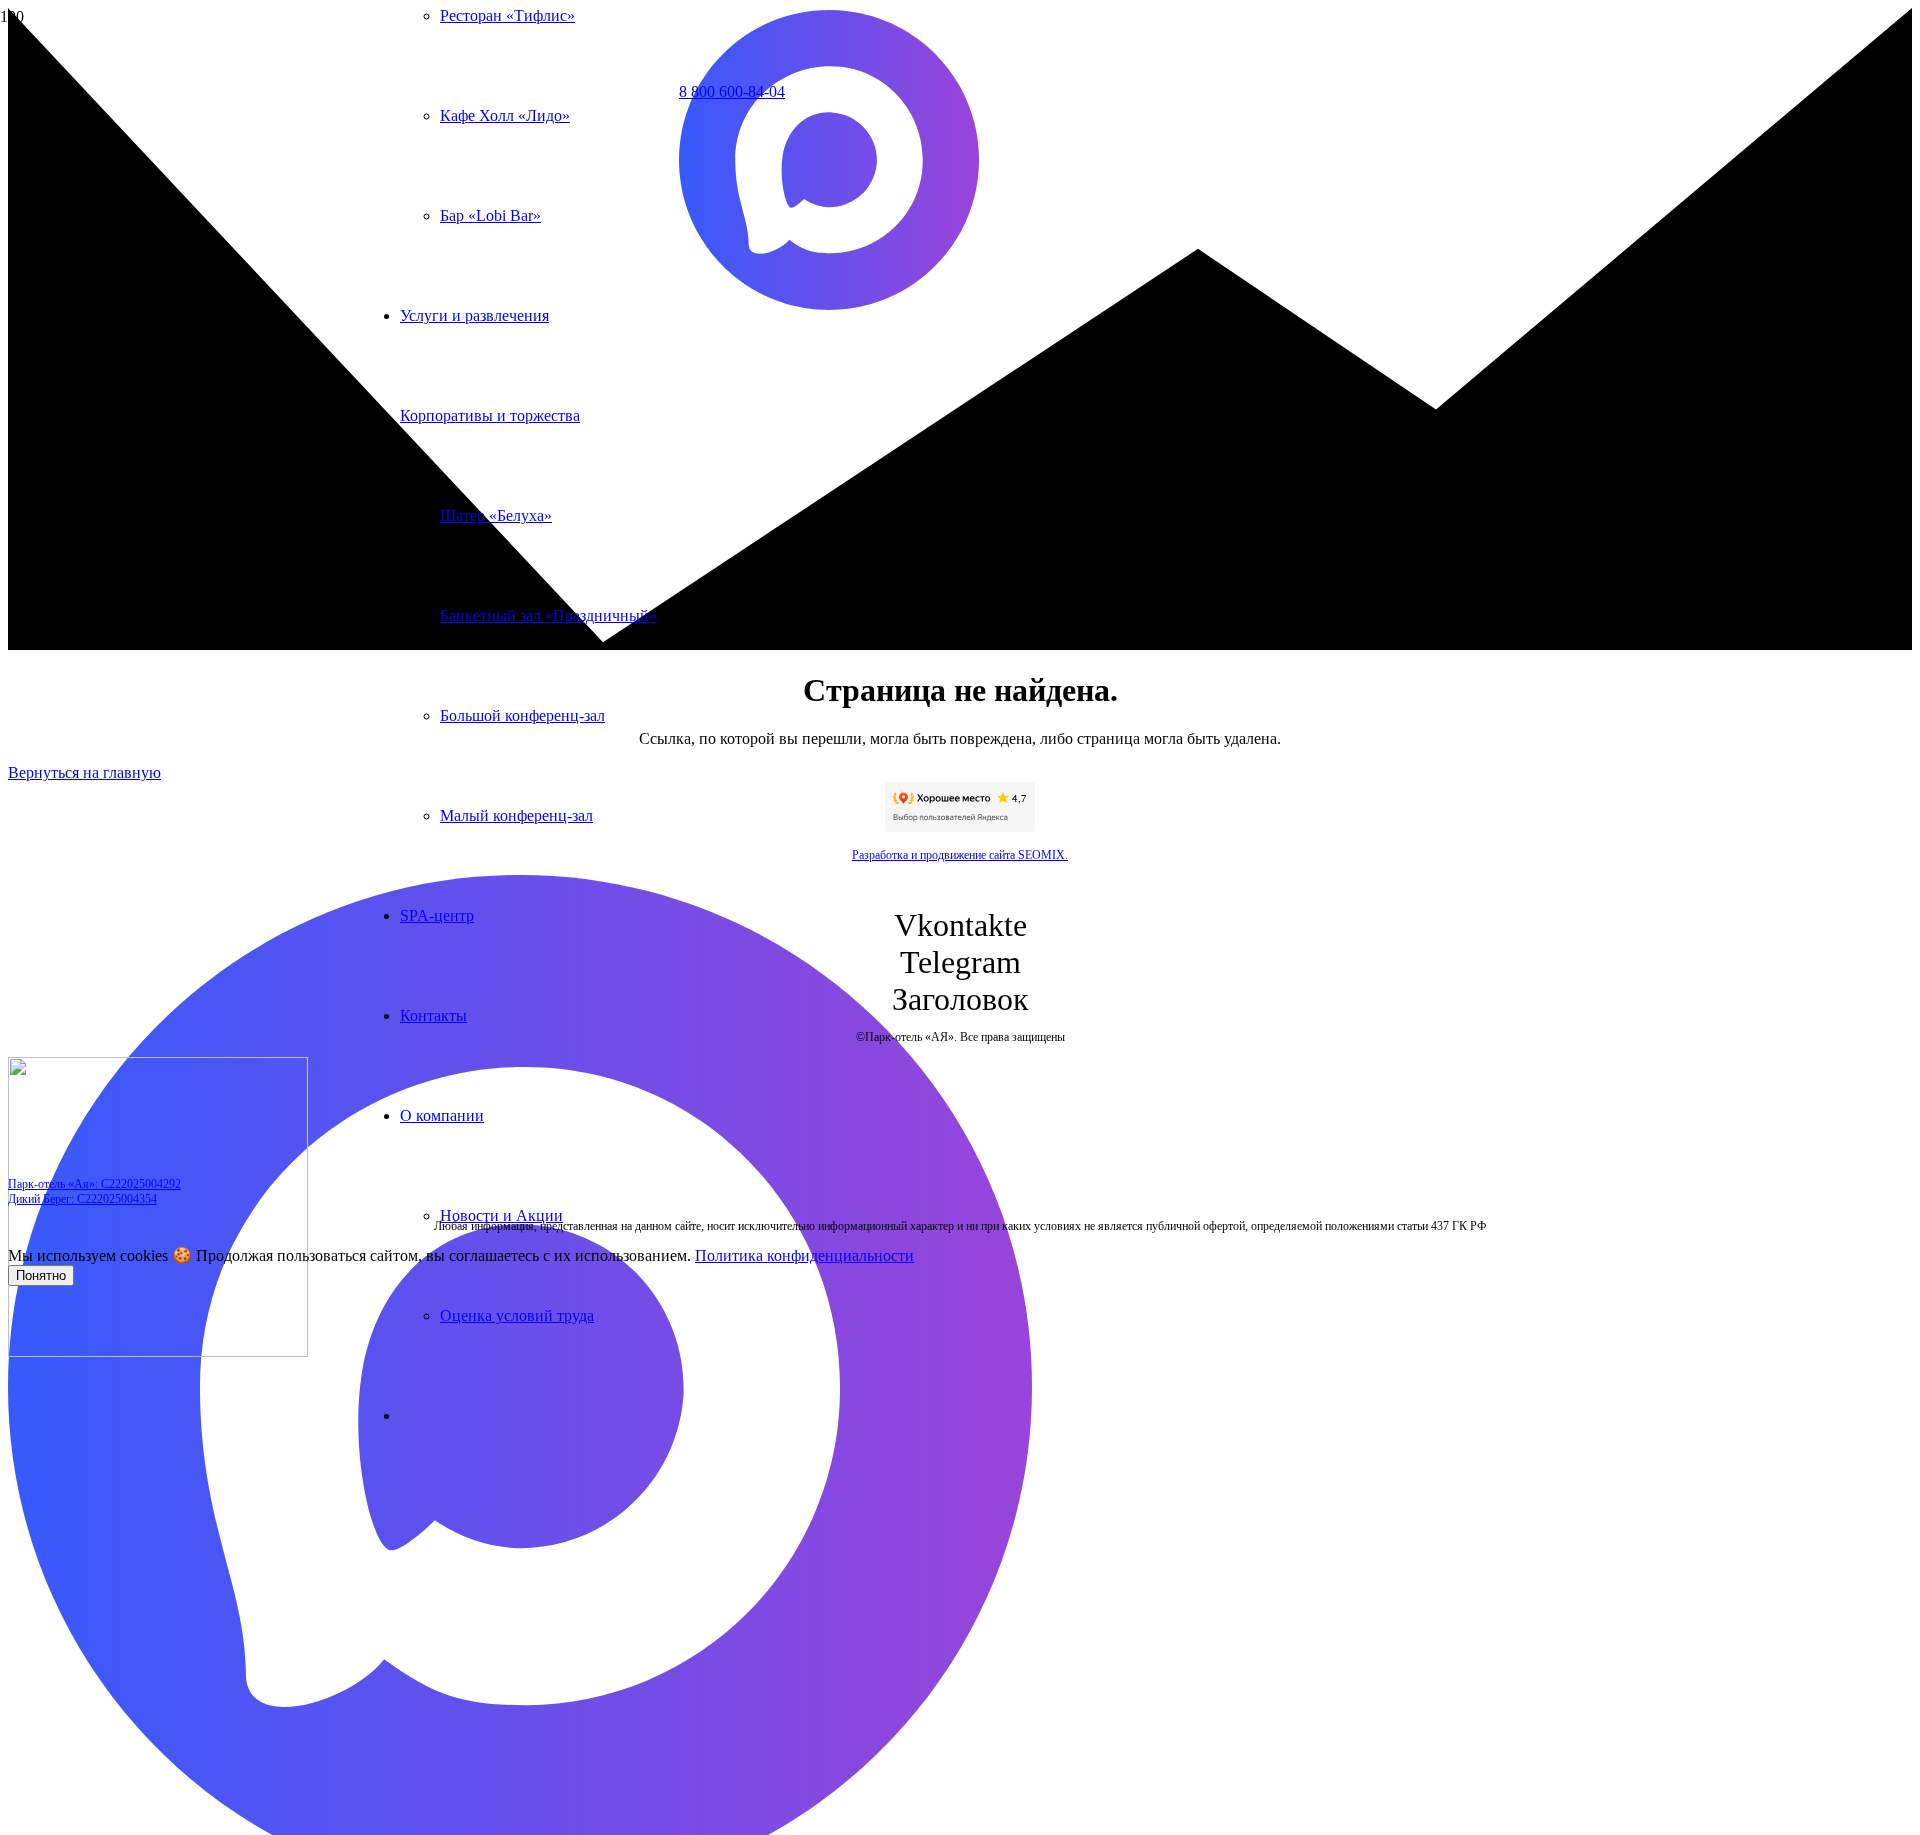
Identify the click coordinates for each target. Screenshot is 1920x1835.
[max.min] (829, 304)
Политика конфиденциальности (804, 1255)
